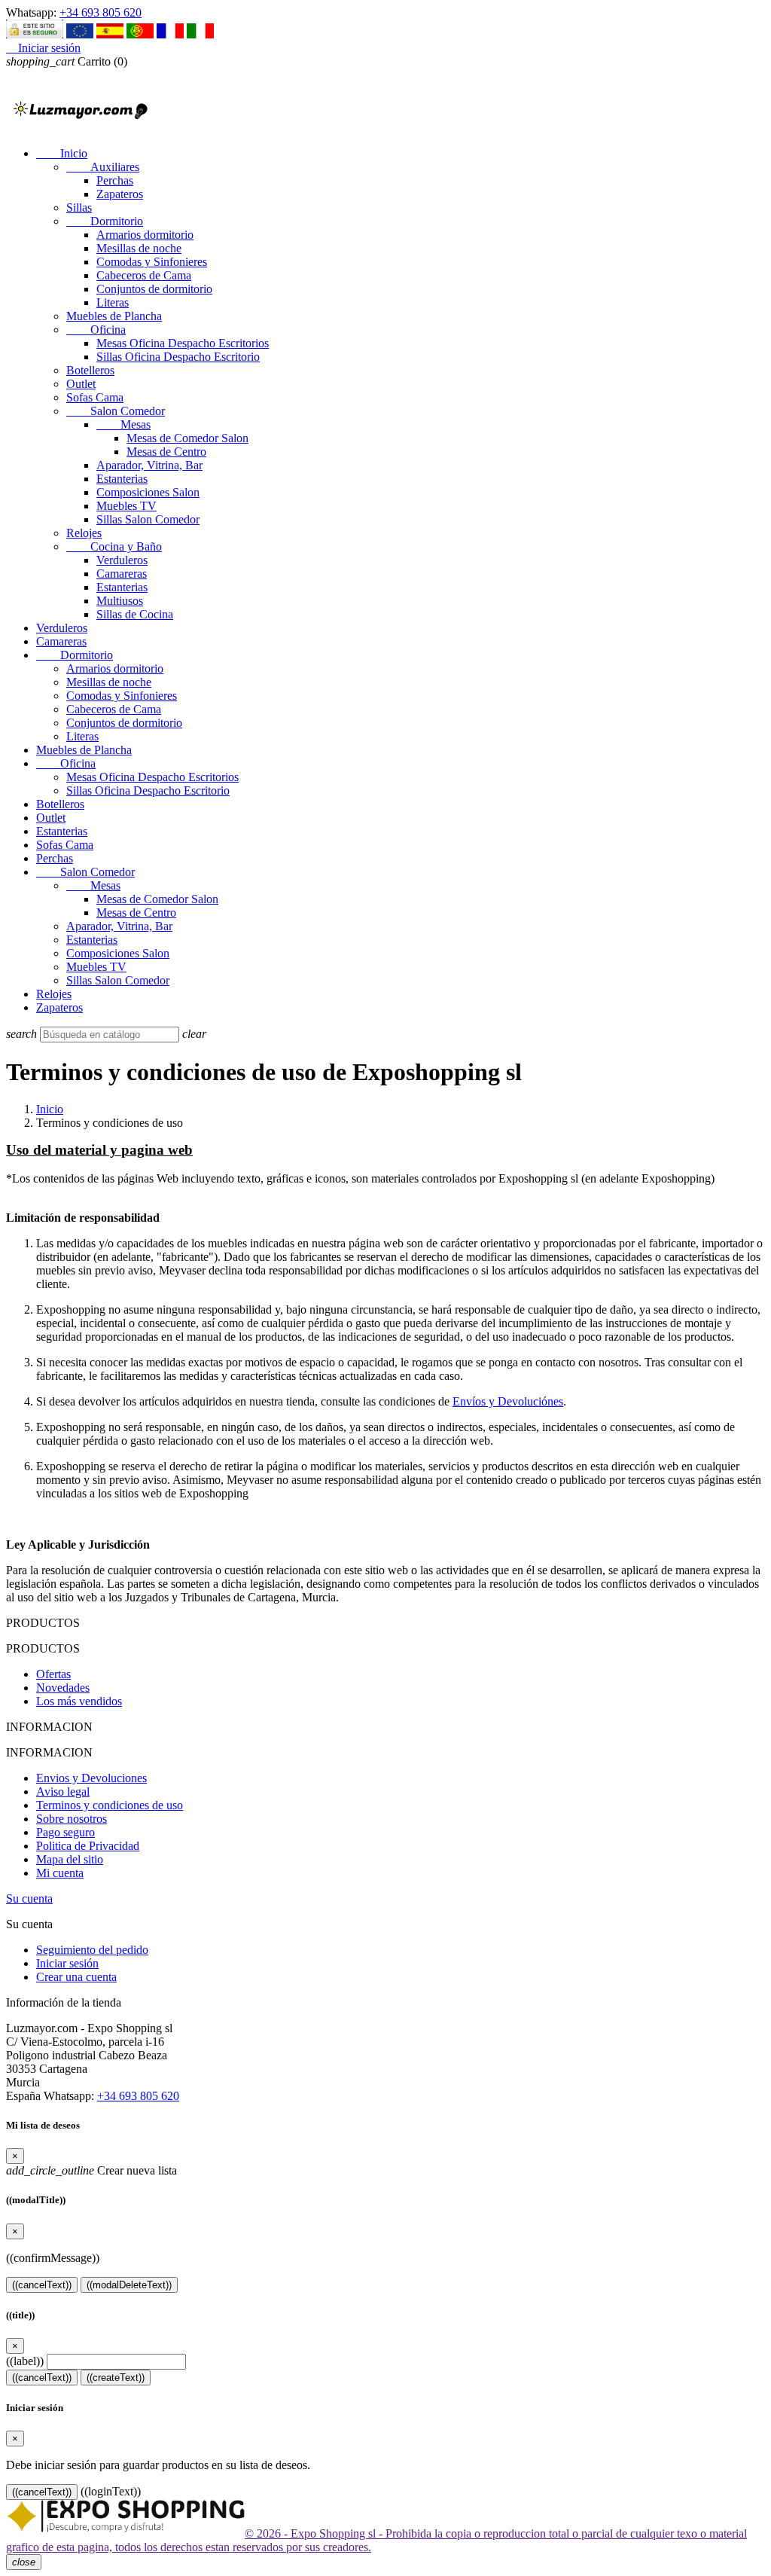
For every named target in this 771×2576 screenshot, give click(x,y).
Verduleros (122, 560)
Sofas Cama (95, 397)
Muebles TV (126, 506)
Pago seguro (66, 1832)
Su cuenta (29, 1898)
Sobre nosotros (72, 1819)
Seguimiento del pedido (92, 1950)
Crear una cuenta (76, 1977)
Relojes (84, 533)
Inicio (62, 153)
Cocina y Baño (114, 546)
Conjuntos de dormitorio (154, 289)
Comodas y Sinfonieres (152, 262)
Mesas (123, 424)
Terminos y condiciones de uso (110, 1805)
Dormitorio (105, 221)
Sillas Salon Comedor (148, 519)
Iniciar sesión (67, 1963)
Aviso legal (63, 1792)
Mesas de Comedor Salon (187, 438)
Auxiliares (103, 167)
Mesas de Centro (166, 452)
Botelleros (90, 370)
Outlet (81, 384)
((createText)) (116, 2378)
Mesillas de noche (139, 248)
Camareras (122, 574)
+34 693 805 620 (101, 12)
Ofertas (53, 1674)
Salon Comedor (116, 411)
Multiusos (120, 601)
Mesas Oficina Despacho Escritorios (183, 343)
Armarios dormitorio (145, 235)
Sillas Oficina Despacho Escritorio (178, 357)
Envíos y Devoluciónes (508, 1401)
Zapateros (120, 194)
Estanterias (122, 479)
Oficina (96, 330)
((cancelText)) (42, 2285)
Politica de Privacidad (88, 1846)
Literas (113, 302)
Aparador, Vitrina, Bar (149, 465)
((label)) (25, 2361)
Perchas (115, 180)
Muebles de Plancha (114, 316)
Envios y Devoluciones (91, 1778)
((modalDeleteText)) (129, 2285)
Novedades (63, 1688)
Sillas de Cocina (135, 614)
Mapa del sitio (70, 1859)
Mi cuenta (60, 1873)
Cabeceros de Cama (144, 275)
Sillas (79, 208)
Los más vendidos (79, 1701)
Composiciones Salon (148, 492)
